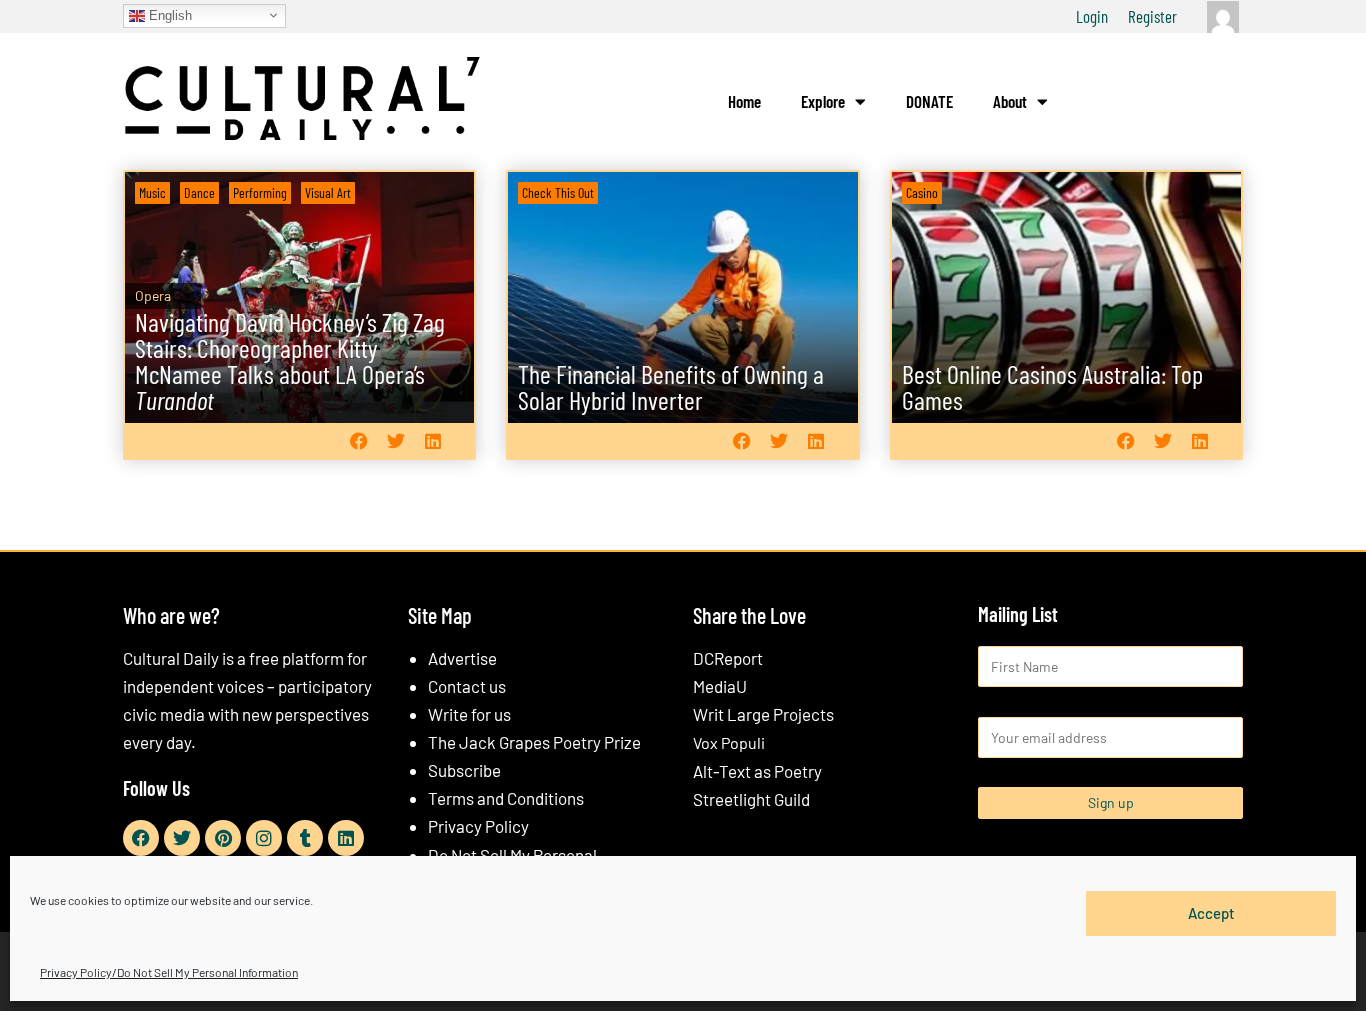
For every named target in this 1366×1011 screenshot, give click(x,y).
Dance (199, 192)
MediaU (720, 686)
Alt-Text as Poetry (757, 771)
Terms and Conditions (506, 798)
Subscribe (464, 770)
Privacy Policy (478, 826)
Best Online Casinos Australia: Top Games (1052, 386)
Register (1152, 16)
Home (744, 101)
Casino (922, 192)
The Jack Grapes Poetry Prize (534, 742)
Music (152, 192)
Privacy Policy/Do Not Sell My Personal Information (169, 972)
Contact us (467, 686)
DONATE (929, 101)
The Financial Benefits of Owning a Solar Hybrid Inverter (671, 386)
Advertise (462, 658)
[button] (358, 440)
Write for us (469, 714)
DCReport (728, 658)
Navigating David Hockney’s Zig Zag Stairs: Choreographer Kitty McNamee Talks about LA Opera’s (290, 360)
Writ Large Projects (763, 714)
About (1010, 101)
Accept (1211, 913)
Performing (260, 192)
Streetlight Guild (751, 799)
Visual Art (328, 192)
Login (1092, 16)
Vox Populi (729, 742)
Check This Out (558, 192)
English (168, 14)
